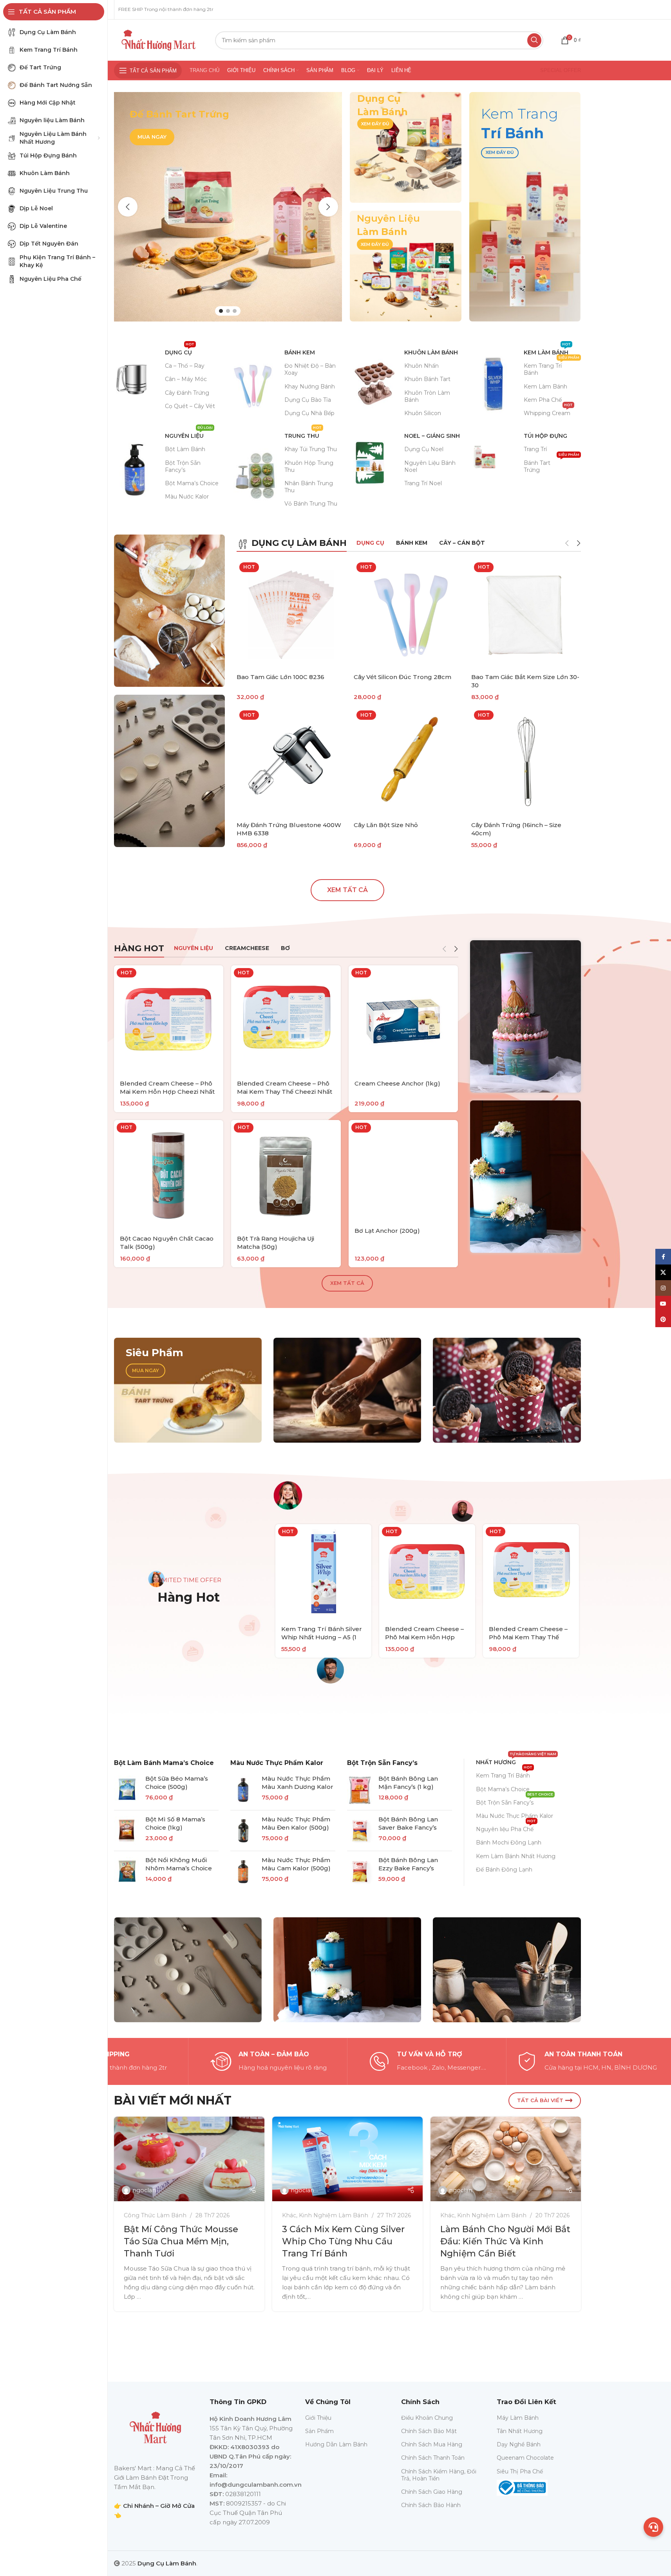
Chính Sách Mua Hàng (432, 2444)
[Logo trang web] (159, 39)
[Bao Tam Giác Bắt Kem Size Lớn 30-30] (526, 614)
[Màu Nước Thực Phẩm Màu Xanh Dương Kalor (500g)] (243, 1790)
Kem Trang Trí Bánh (552, 368)
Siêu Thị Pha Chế (520, 2471)
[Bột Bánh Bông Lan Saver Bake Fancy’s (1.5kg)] (360, 1831)
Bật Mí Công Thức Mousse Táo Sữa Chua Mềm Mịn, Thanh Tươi (181, 2241)
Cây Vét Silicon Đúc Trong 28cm (402, 677)
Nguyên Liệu (189, 434)
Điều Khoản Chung (427, 2418)
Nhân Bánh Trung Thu (309, 487)
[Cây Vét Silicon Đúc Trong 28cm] (409, 614)
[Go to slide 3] (235, 311)
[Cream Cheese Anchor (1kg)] (403, 1020)
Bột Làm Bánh (185, 449)
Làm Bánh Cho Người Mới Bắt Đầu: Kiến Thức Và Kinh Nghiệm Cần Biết (505, 2241)
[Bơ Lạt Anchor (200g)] (403, 1171)
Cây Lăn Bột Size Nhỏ (386, 825)
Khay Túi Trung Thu (311, 449)
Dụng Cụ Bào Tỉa (308, 400)
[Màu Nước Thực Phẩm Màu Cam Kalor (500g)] (243, 1871)
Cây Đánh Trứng (187, 393)
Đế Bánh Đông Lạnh (504, 1870)
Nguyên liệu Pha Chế (506, 1828)
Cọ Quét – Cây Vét (190, 406)
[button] (128, 207)
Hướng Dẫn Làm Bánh (336, 2444)
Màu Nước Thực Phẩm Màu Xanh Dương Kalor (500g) (298, 1787)
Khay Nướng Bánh (310, 387)
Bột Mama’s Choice (192, 483)
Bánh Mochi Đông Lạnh (509, 1843)
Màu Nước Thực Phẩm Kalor (277, 1763)
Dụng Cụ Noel (424, 449)
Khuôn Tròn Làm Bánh (427, 396)
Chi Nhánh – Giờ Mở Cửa (159, 2506)
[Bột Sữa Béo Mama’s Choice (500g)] (127, 1790)
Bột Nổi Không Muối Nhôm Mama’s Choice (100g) (179, 1868)
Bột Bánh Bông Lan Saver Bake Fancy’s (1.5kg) (408, 1827)
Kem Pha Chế (543, 400)
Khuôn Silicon (423, 413)
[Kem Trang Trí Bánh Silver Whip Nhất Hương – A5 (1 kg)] (323, 1572)
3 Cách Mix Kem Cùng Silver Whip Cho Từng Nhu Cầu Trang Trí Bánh (343, 2241)
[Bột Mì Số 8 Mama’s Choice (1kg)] (127, 1831)
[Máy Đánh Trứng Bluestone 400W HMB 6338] (291, 762)
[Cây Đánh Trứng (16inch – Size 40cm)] (526, 762)
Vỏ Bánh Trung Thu (311, 504)
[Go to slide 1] (221, 311)
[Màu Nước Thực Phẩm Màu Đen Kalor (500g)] (243, 1831)
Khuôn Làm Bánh (431, 352)
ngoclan (144, 2190)
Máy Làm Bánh (518, 2418)
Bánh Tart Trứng (552, 465)
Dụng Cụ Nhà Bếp (309, 413)
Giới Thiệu (318, 2418)
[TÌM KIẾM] (534, 40)
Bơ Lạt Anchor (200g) (387, 1231)
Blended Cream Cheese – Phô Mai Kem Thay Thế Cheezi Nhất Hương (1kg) (285, 1092)
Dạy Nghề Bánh (519, 2444)
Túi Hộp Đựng (545, 436)
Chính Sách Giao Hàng (432, 2492)
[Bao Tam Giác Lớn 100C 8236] (291, 614)
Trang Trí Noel (423, 483)
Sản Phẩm (319, 2431)
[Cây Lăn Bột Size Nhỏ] (409, 762)
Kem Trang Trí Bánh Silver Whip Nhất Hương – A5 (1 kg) (322, 1637)
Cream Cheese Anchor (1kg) (397, 1083)
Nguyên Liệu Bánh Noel (430, 466)
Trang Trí (535, 449)
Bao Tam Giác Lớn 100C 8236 (280, 677)
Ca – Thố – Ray (185, 366)
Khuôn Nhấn (421, 366)
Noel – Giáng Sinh (432, 436)
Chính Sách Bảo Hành (431, 2505)
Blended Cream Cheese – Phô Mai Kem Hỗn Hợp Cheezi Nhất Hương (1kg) (167, 1092)
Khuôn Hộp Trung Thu (309, 466)
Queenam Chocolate (525, 2458)
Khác (289, 2215)
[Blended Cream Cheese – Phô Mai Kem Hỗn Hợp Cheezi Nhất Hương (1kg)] (169, 1020)
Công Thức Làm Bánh (155, 2215)
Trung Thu (303, 434)
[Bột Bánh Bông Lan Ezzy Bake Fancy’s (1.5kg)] (360, 1871)
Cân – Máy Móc (186, 379)
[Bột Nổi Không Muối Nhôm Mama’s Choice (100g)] (127, 1871)
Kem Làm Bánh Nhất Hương (516, 1856)
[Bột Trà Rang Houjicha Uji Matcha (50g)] (286, 1175)
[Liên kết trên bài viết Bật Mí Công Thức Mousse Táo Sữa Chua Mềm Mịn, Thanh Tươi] (189, 2159)
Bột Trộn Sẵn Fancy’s (183, 466)
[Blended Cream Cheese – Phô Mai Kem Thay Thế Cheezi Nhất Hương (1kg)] (286, 1020)
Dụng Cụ (180, 351)
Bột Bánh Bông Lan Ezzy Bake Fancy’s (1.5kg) (408, 1868)
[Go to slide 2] (228, 311)
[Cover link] (406, 147)
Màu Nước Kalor (187, 497)
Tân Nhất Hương (520, 2431)
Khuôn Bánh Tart (427, 379)
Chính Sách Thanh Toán (433, 2458)
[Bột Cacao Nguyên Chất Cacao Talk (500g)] (169, 1175)
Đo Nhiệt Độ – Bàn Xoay (310, 369)
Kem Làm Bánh (547, 351)
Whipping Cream (548, 412)
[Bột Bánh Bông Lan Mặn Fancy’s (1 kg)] (360, 1790)
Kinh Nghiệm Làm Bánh (334, 2215)
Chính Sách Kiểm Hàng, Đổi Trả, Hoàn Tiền (439, 2475)
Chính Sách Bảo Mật (429, 2431)
